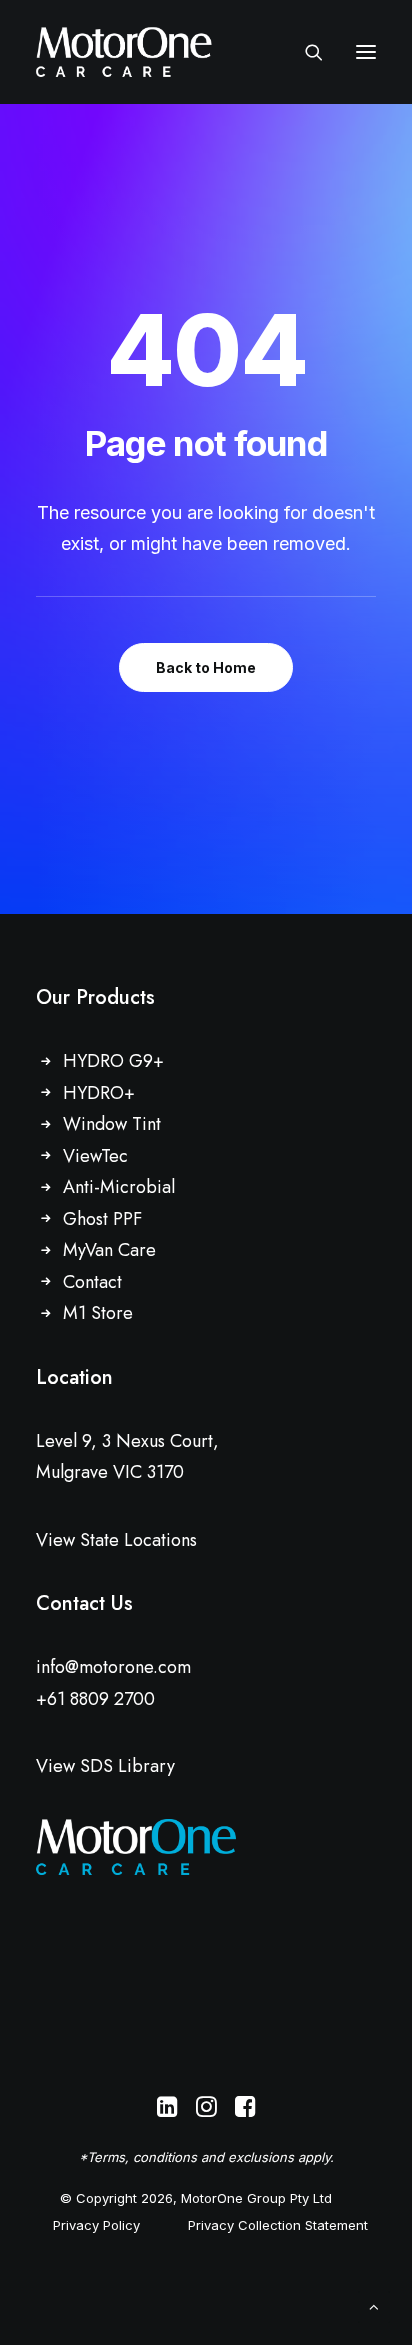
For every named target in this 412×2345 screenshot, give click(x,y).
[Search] (305, 52)
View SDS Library (105, 1766)
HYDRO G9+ (113, 1061)
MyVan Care (109, 1250)
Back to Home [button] (206, 667)
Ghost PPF (102, 1219)
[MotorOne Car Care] (124, 52)
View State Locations (116, 1540)
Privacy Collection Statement (278, 2225)
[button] (366, 52)
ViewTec (95, 1156)
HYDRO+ (99, 1093)
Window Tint (112, 1124)
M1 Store (98, 1313)
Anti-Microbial (119, 1187)
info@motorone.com (113, 1667)
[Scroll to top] (374, 2305)
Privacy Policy (96, 2225)
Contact (92, 1282)
